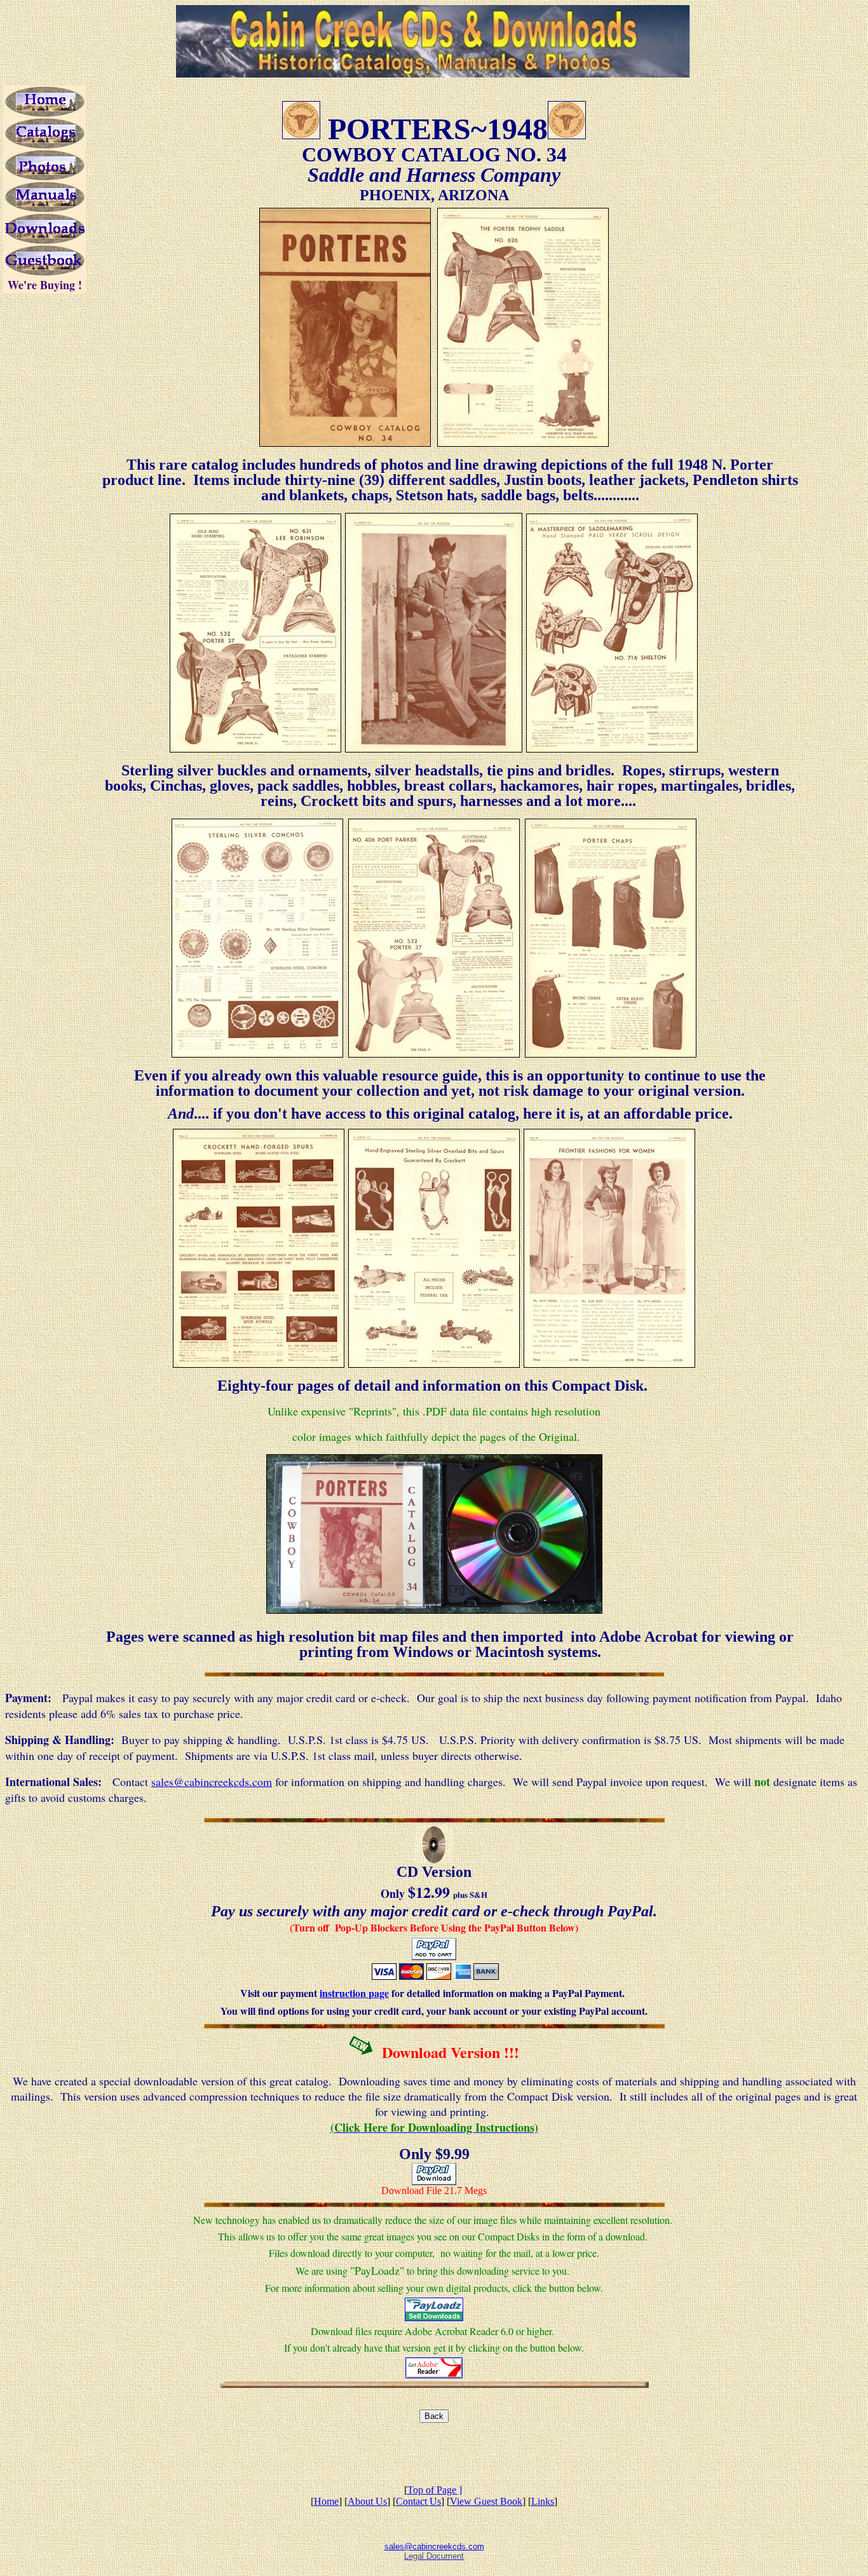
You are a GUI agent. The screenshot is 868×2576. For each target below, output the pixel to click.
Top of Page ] (435, 2490)
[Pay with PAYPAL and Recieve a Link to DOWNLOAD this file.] (434, 2182)
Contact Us (418, 2501)
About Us (367, 2501)
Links (543, 2501)
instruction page (354, 1993)
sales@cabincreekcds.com (212, 1782)
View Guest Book (486, 2501)
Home (326, 2501)
